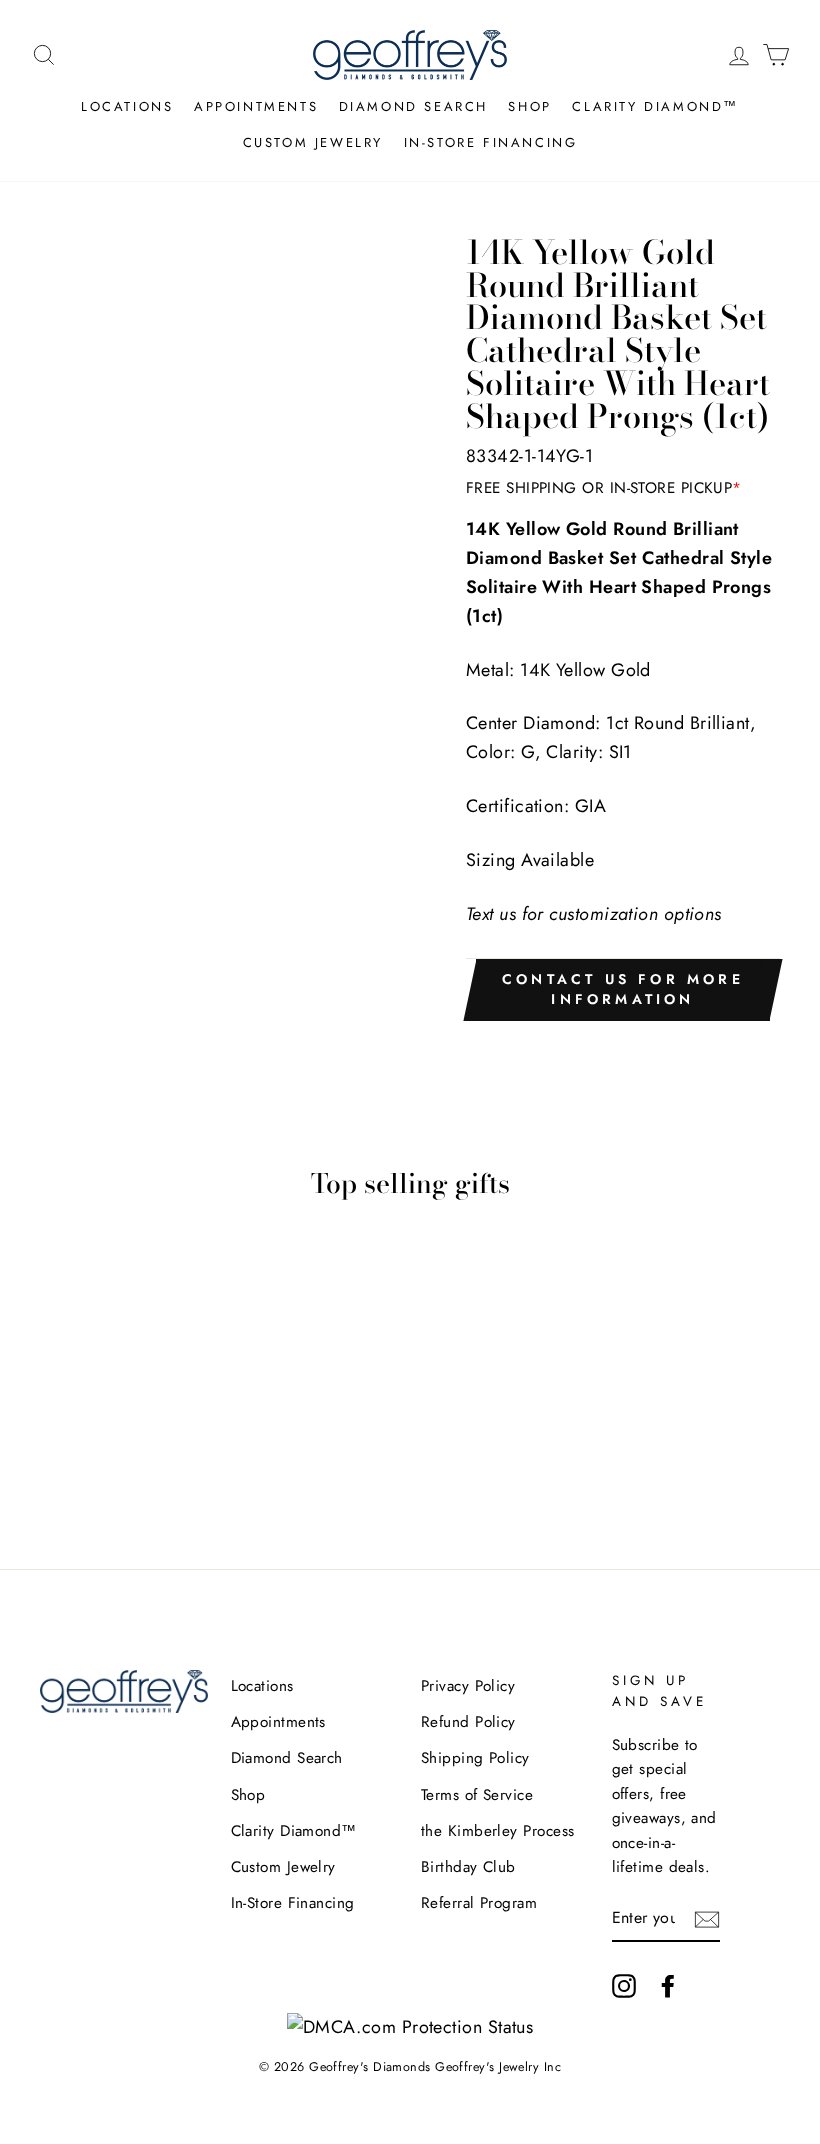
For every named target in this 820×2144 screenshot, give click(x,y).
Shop (529, 106)
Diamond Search (413, 106)
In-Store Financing (491, 142)
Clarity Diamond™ (655, 106)
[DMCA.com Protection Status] (410, 2027)
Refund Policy (468, 1722)
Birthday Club (468, 1867)
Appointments (256, 106)
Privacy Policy (468, 1686)
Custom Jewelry (313, 142)
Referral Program (479, 1903)
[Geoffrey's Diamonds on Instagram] (624, 1984)
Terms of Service (477, 1795)
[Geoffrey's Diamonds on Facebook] (668, 1984)
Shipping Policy (475, 1758)
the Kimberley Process (497, 1831)
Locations (127, 106)
